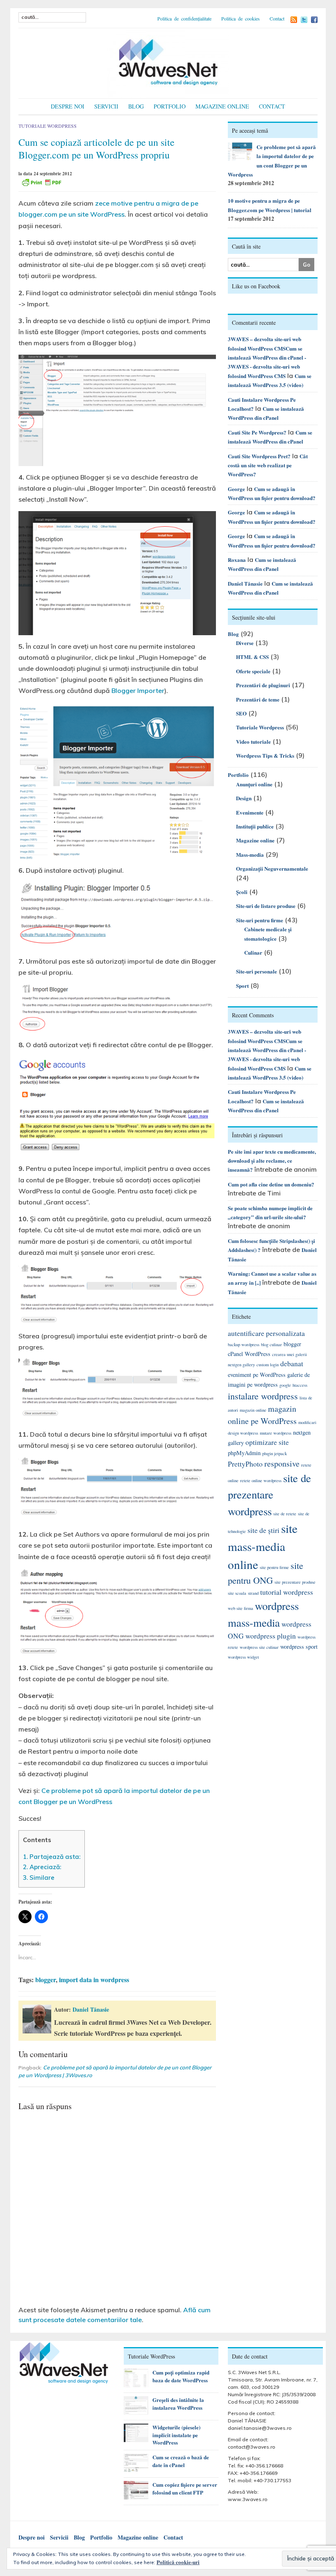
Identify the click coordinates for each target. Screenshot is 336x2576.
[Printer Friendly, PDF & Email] (41, 182)
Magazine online (222, 106)
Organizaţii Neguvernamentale (272, 868)
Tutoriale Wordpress (48, 126)
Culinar (253, 952)
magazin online (253, 1410)
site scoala (237, 1593)
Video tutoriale (253, 741)
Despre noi (68, 106)
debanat (292, 1364)
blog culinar (271, 1345)
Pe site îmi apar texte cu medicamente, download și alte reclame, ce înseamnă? (272, 1161)
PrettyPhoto (245, 1464)
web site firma (241, 1608)
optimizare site (267, 1442)
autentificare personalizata (266, 1333)
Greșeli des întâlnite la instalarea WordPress (178, 2404)
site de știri (263, 1530)
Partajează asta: (52, 1857)
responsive (282, 1463)
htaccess (300, 1385)
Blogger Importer (138, 690)
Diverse (245, 643)
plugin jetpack (275, 1453)
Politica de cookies (241, 18)
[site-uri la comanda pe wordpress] (168, 62)
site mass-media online (263, 1546)
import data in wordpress (94, 1980)
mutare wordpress (276, 1433)
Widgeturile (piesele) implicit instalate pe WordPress (176, 2435)
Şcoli (242, 892)
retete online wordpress (261, 1480)
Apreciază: (42, 1867)
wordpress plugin (271, 1636)
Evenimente (250, 812)
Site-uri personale (257, 971)
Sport (242, 986)
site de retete (285, 1514)
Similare (39, 1878)
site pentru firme (274, 1567)
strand (253, 1593)
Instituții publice (255, 826)
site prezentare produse (295, 1582)
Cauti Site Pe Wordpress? (257, 432)
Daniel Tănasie (91, 2009)
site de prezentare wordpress (269, 1495)
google (285, 1385)
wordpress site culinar (259, 1647)
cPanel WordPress (249, 1354)
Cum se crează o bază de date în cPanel (181, 2461)
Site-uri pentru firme (260, 920)
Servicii (106, 106)
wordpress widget (243, 1657)
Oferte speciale (253, 671)
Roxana (237, 560)
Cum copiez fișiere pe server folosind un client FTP (185, 2488)
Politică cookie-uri (178, 2562)
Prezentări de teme (258, 699)
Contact (277, 18)
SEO (241, 713)
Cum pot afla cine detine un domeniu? (271, 1184)
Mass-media (250, 855)
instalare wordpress (263, 1396)
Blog (136, 106)
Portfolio (170, 106)
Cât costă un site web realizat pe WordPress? (268, 465)
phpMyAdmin (244, 1453)
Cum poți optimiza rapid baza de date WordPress (181, 2376)
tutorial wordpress (287, 1592)
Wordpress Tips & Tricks (265, 755)
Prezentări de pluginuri (263, 685)
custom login (268, 1365)
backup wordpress (244, 1345)
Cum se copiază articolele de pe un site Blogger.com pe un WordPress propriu (96, 148)
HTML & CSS (252, 657)
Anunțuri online (254, 784)
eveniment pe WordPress (257, 1375)
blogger (45, 1980)
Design (244, 798)
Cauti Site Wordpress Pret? (259, 456)
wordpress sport (299, 1647)
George (236, 489)
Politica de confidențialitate (184, 18)
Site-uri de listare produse (266, 906)
